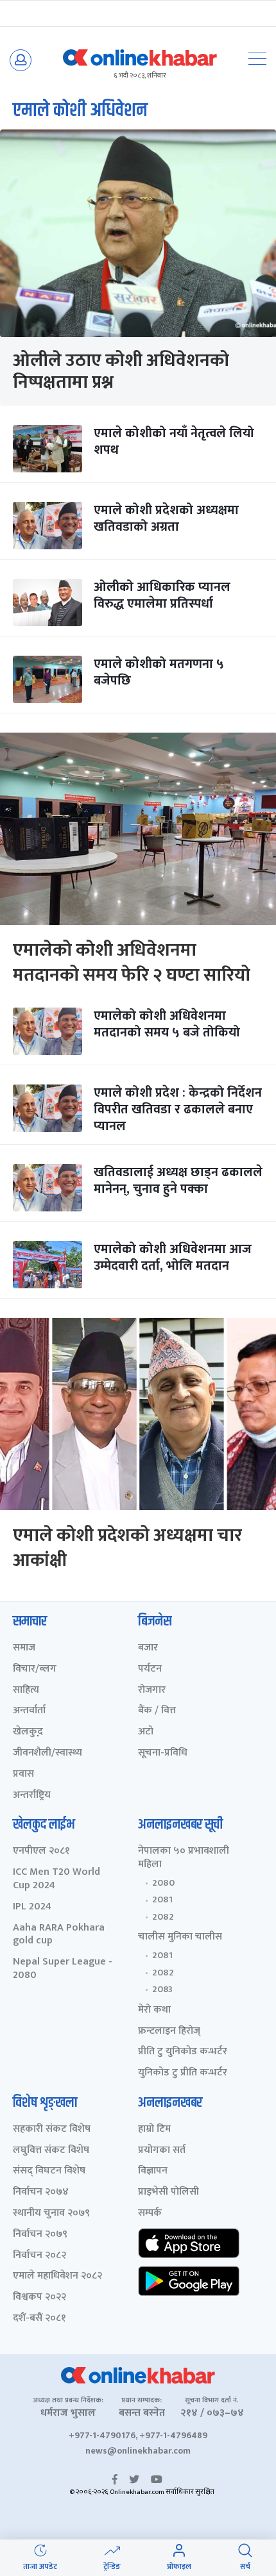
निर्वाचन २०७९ (40, 2235)
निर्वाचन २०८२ (39, 2256)
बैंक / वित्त (157, 1711)
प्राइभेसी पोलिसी (168, 2192)
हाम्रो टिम (154, 2130)
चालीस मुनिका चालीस (180, 1937)
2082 (163, 1917)
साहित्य (26, 1691)
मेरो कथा (154, 2010)
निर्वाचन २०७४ (41, 2192)
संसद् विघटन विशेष (49, 2171)
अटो (146, 1732)
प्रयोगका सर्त (162, 2151)
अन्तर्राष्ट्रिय (32, 1796)
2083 (162, 1990)
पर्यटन (150, 1669)
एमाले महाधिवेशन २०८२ (57, 2276)
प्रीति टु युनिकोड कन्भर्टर (183, 2052)
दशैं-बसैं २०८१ (39, 2319)
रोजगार (152, 1691)
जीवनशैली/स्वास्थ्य (47, 1753)
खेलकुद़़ (28, 1732)
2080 (163, 1883)
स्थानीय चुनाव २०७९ (51, 2214)
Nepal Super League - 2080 (63, 1969)
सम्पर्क (150, 2214)
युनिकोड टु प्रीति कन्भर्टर (183, 2073)
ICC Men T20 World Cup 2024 (56, 1879)
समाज (24, 1648)
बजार (148, 1648)
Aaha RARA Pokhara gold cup (59, 1935)
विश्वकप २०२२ (39, 2298)
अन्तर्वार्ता (29, 1711)
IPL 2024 (32, 1907)
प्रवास (23, 1774)
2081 (162, 1900)
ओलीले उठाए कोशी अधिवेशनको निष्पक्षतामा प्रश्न (121, 371)
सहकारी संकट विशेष (52, 2130)
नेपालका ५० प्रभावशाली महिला (184, 1858)
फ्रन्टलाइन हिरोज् (169, 2032)
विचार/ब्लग (35, 1669)
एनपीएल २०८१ (41, 1851)
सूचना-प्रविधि (163, 1753)
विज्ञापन (153, 2171)
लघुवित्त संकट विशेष (51, 2151)
